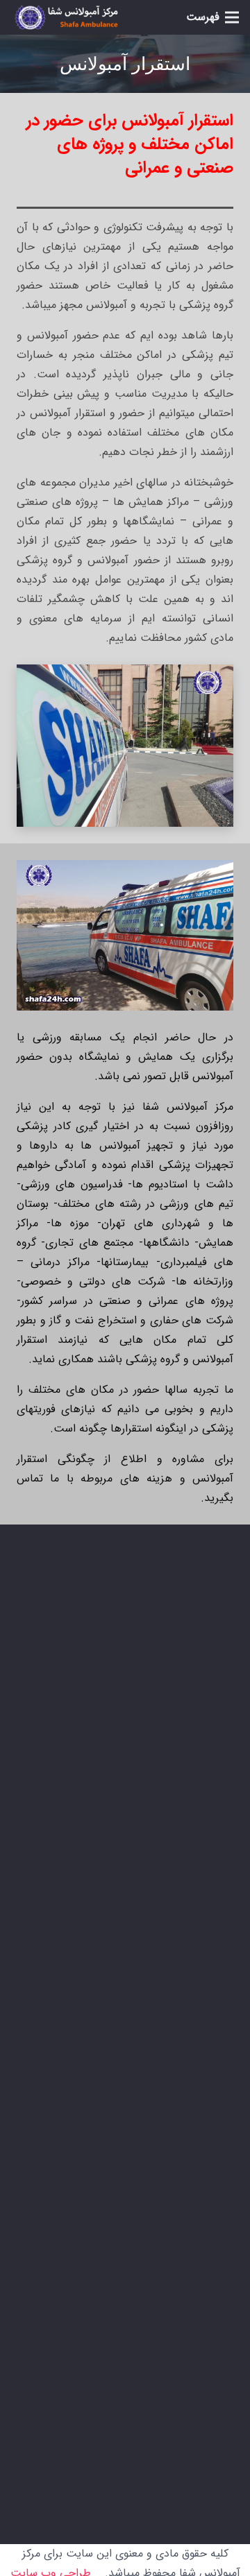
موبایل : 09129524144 (129, 1767)
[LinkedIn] (150, 2376)
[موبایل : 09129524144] (215, 1767)
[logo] (66, 18)
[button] (212, 17)
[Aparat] (115, 2376)
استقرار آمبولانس (168, 1956)
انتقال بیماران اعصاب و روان (142, 2030)
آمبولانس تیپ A (168, 1981)
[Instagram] (185, 2376)
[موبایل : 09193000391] (215, 1803)
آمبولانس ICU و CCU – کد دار (138, 2006)
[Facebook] (219, 2376)
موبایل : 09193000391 (129, 1803)
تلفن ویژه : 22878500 (133, 1731)
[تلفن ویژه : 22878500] (215, 1731)
